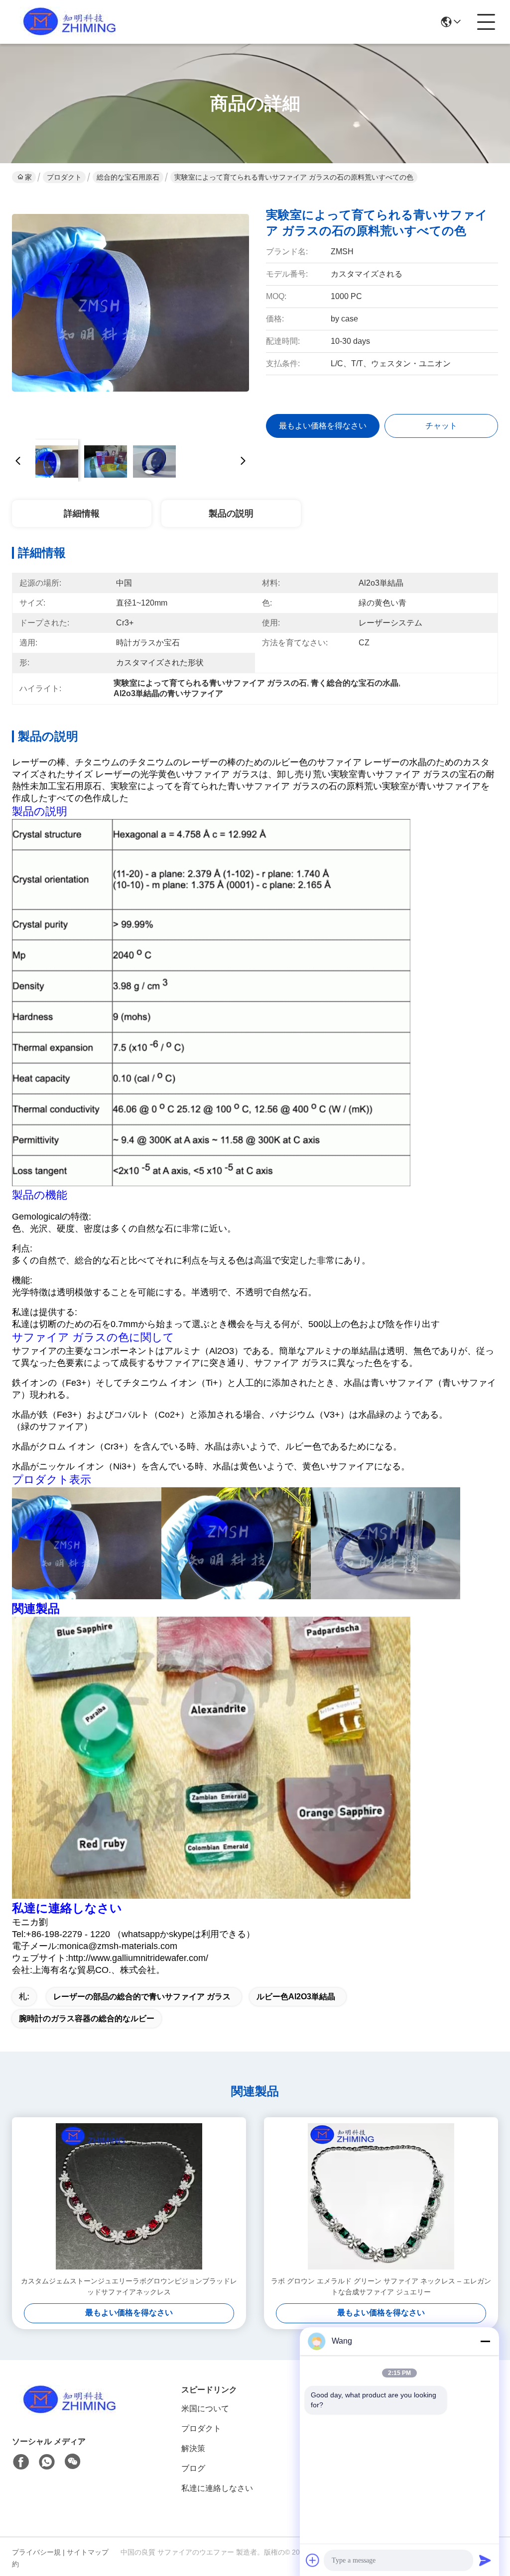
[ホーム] (67, 2412)
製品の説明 (231, 514)
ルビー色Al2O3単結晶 (296, 1997)
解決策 (193, 2448)
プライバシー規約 (36, 2558)
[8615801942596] (47, 2462)
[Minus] (485, 2341)
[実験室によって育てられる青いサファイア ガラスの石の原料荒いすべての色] (130, 313)
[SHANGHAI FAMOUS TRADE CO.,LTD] (67, 22)
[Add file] (313, 2560)
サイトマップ (88, 2552)
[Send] (485, 2560)
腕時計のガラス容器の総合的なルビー (87, 2018)
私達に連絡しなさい (217, 2488)
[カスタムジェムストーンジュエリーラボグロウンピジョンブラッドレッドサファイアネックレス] (129, 2196)
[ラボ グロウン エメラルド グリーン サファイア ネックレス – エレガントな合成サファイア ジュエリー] (381, 2196)
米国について (205, 2409)
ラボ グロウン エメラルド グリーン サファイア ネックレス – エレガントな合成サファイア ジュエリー (381, 2286)
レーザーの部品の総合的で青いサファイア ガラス (142, 1997)
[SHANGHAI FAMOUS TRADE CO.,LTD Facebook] (21, 2462)
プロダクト (64, 177)
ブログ (193, 2468)
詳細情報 (82, 514)
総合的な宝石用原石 (128, 177)
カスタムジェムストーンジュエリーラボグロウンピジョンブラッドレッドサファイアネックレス (129, 2286)
